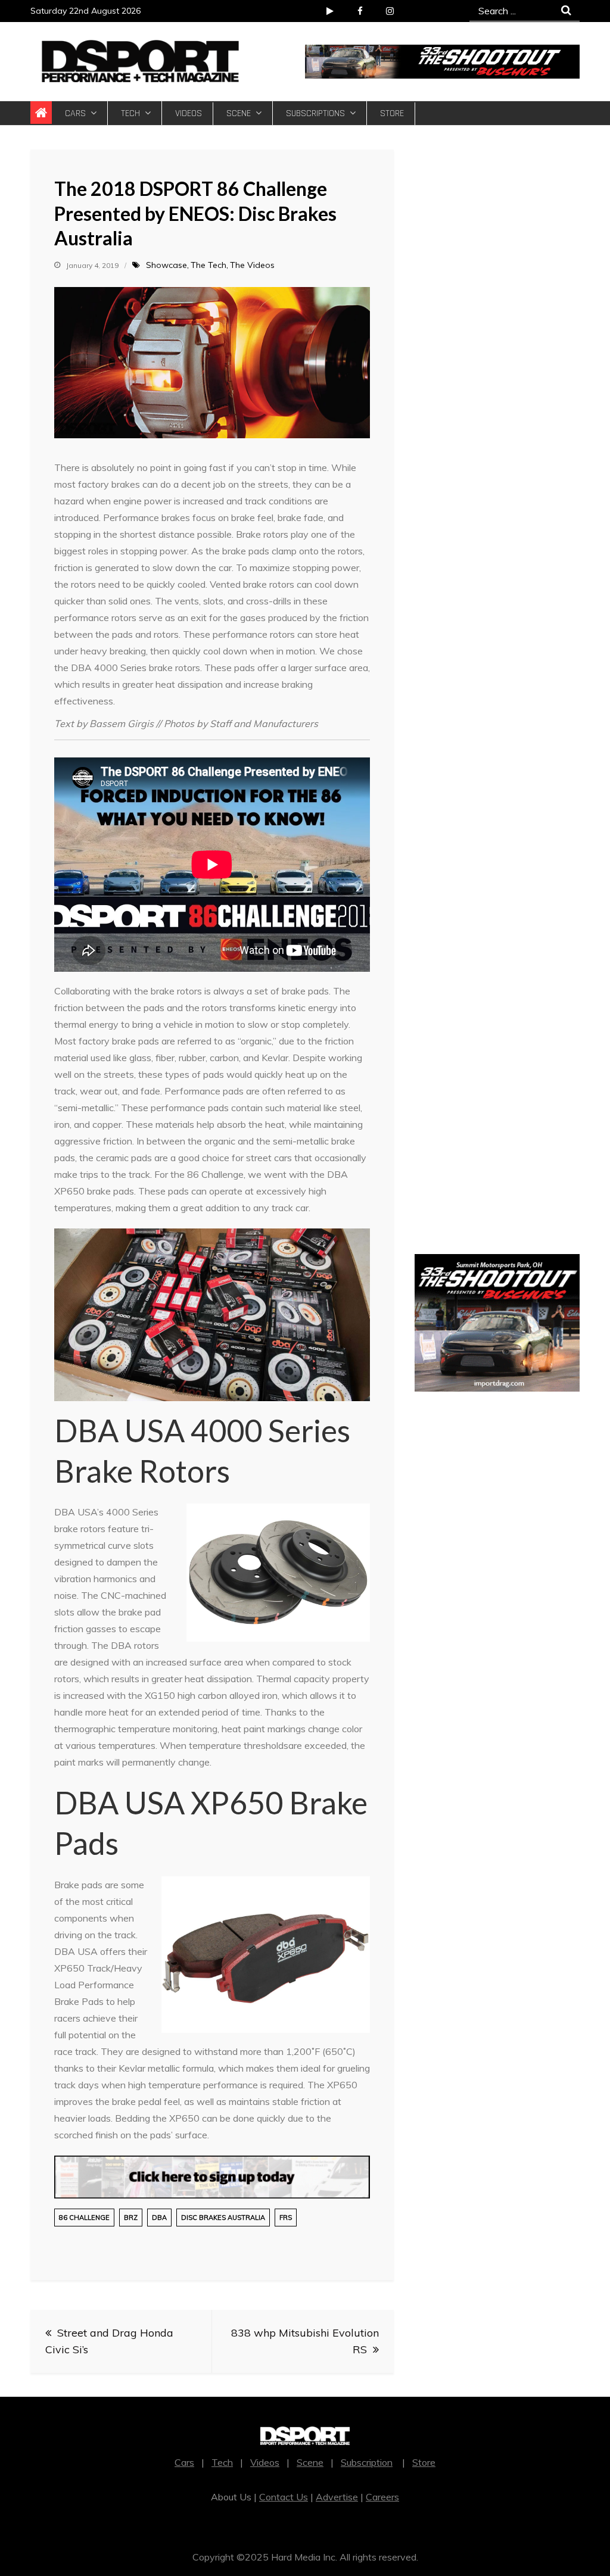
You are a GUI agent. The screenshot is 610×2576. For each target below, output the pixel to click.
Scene (239, 113)
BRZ (131, 2218)
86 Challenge (84, 2218)
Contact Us (284, 2497)
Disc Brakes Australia (223, 2218)
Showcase (166, 265)
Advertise (337, 2497)
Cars (75, 113)
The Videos (252, 265)
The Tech (208, 265)
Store (392, 113)
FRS (286, 2218)
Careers (382, 2497)
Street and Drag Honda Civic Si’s (109, 2341)
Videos (189, 113)
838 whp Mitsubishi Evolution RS (305, 2341)
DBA (159, 2218)
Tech (130, 113)
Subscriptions (315, 113)
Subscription (367, 2462)
